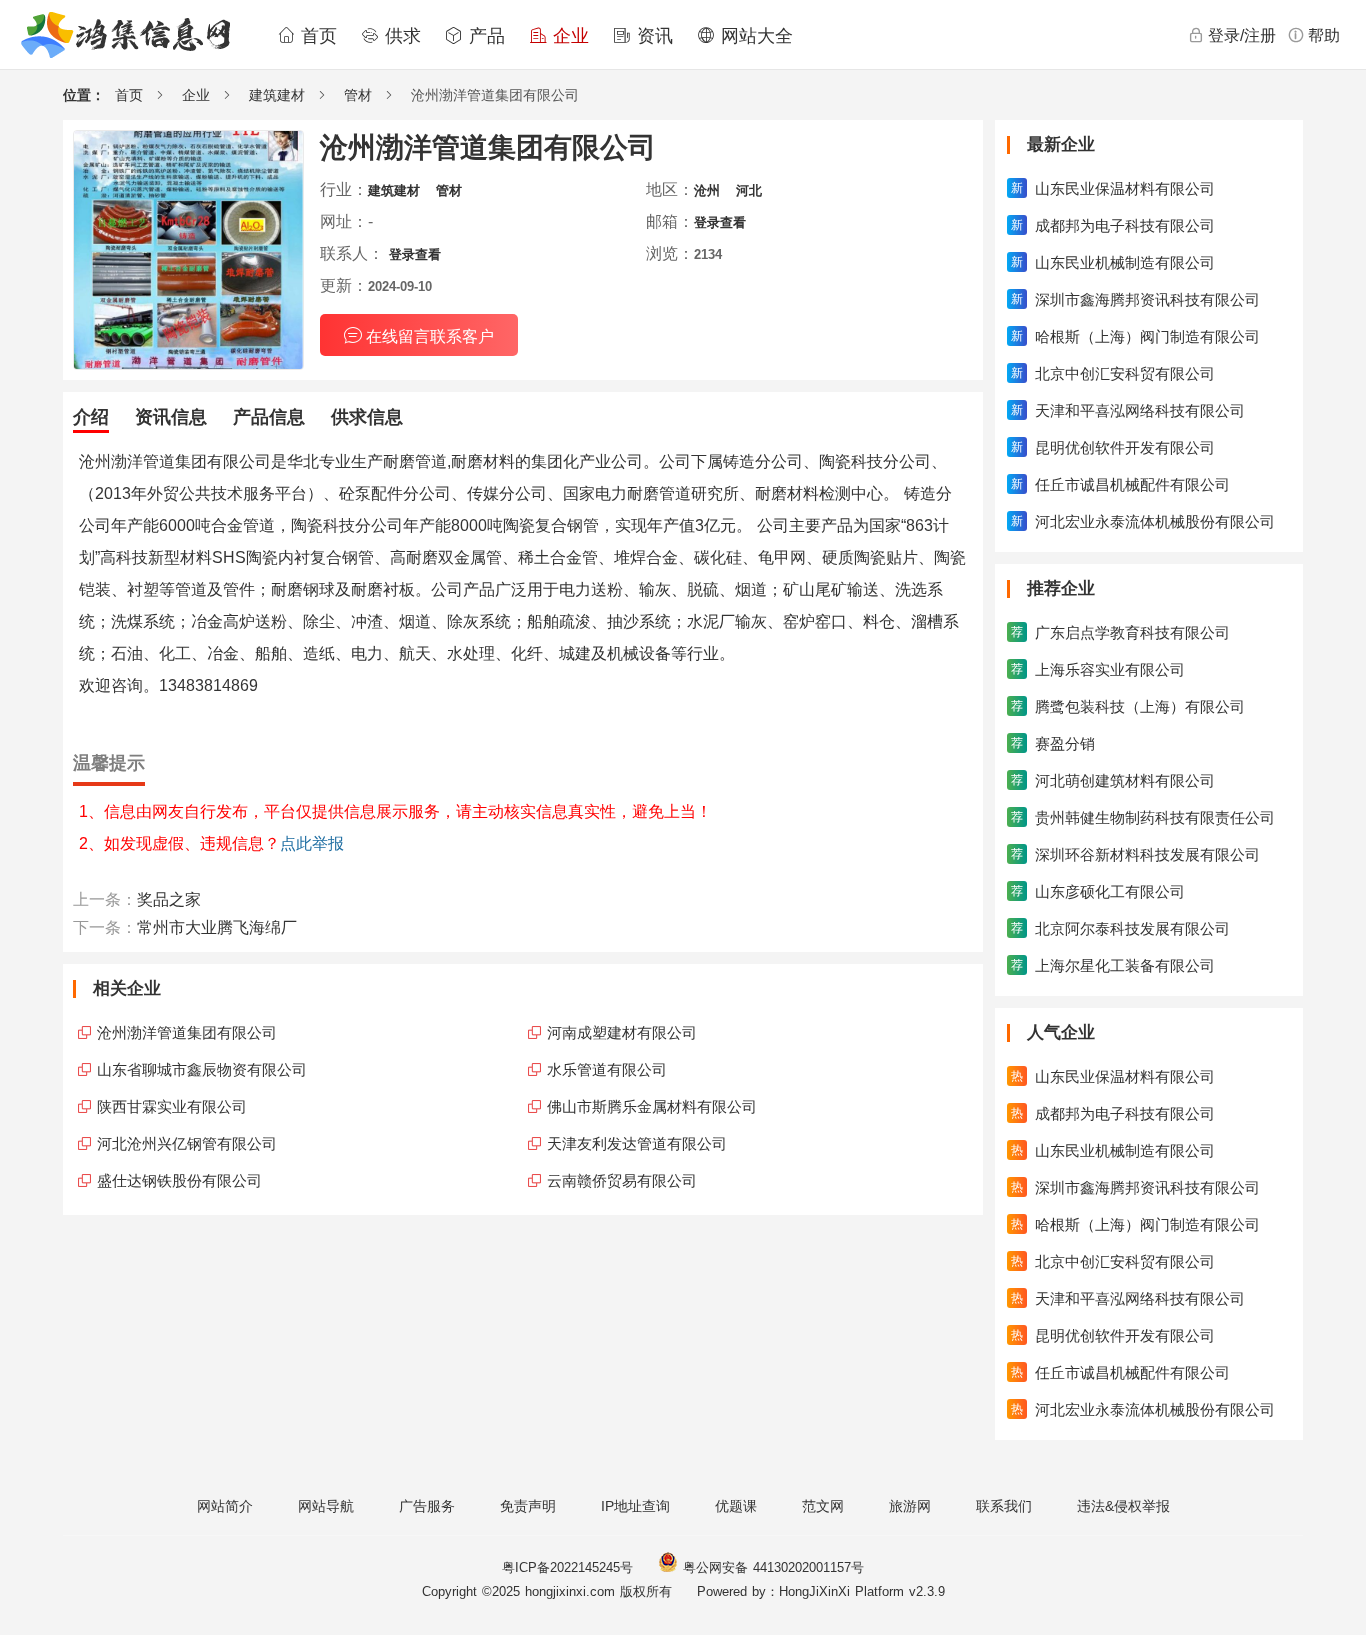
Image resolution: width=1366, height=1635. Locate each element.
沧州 (707, 190)
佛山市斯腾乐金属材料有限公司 (652, 1106)
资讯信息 (171, 417)
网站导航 (326, 1506)
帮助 (1324, 35)
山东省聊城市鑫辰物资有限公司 (202, 1069)
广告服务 (427, 1506)
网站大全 (754, 36)
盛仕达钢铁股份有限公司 (179, 1180)
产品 (484, 36)
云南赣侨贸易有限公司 (622, 1180)
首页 (316, 36)
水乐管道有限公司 (607, 1069)
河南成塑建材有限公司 (622, 1032)
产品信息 (269, 417)
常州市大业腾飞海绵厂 (217, 927)
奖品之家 (169, 899)
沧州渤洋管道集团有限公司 (187, 1032)
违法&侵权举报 (1123, 1506)
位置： (84, 95)
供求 (400, 36)
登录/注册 (1242, 35)
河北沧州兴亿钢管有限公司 (187, 1143)
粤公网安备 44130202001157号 (771, 1567)
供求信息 (367, 417)
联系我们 (1004, 1506)
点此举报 (312, 843)
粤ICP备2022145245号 (567, 1567)
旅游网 (910, 1506)
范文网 (823, 1506)
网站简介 (225, 1506)
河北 (749, 190)
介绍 (91, 417)
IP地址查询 (635, 1506)
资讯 (652, 36)
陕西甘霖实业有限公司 (172, 1106)
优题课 (736, 1506)
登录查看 (720, 222)
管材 (358, 95)
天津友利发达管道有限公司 (637, 1143)
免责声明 (528, 1506)
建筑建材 (277, 95)
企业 (568, 36)
